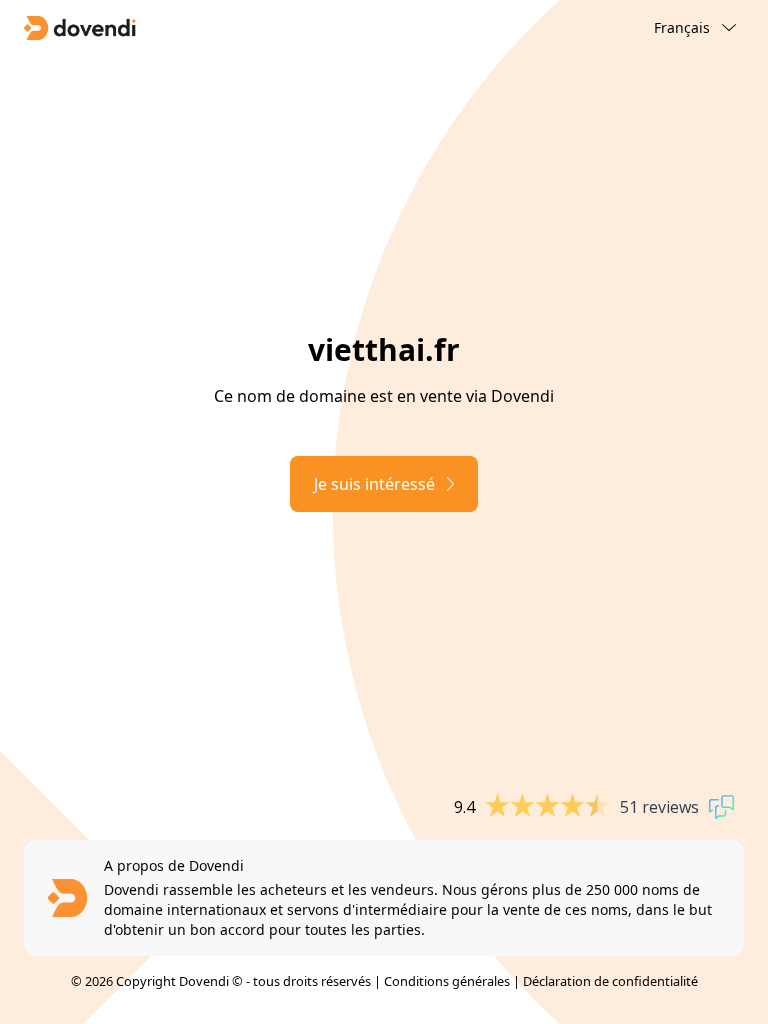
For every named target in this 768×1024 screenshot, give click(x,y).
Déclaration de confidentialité (610, 981)
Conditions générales (447, 981)
